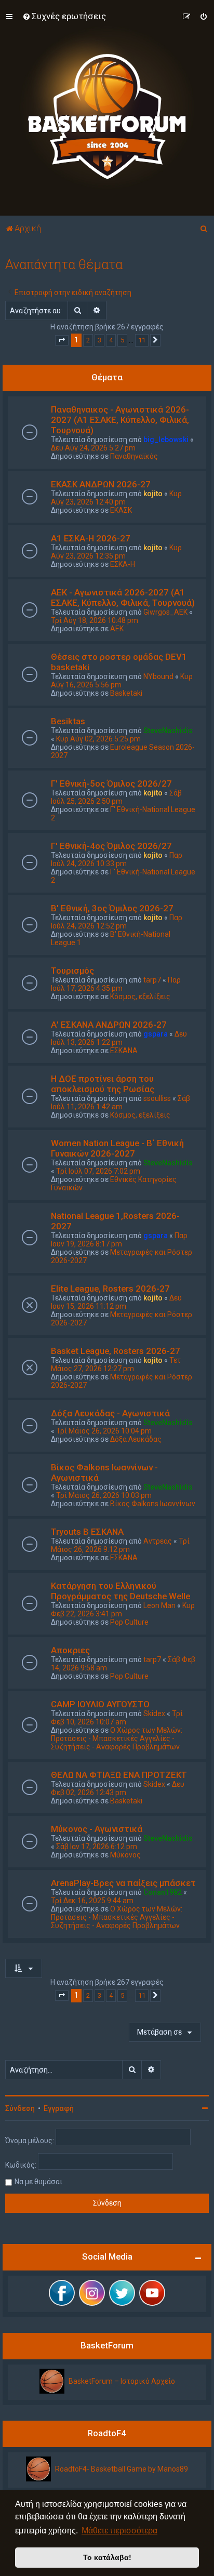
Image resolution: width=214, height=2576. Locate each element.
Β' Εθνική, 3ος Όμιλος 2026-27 (112, 908)
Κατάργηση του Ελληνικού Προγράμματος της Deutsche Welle (121, 1591)
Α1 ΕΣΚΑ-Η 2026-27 (91, 538)
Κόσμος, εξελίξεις (140, 997)
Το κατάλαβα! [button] (107, 2557)
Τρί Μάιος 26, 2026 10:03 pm (104, 1495)
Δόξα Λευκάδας (136, 1439)
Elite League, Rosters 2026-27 (110, 1289)
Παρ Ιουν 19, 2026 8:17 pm (119, 1240)
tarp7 (152, 980)
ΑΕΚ (117, 629)
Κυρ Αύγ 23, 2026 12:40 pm (116, 498)
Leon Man (159, 1605)
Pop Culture (129, 1622)
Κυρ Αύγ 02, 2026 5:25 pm (98, 739)
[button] (62, 340)
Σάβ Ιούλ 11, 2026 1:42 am (121, 1103)
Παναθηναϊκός (134, 456)
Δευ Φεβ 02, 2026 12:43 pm (118, 1788)
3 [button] (99, 340)
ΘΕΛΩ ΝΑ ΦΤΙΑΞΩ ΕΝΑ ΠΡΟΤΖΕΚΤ (119, 1775)
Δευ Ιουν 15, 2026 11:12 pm (116, 1302)
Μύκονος (125, 1855)
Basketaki (126, 693)
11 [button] (142, 340)
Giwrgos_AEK (165, 612)
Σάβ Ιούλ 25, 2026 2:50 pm (116, 797)
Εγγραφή (59, 2108)
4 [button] (111, 340)
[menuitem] (64, 16)
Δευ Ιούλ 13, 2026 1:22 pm (119, 1038)
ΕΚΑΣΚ (121, 510)
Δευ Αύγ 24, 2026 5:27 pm (93, 448)
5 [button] (122, 340)
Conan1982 (163, 1892)
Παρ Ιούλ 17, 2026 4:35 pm (116, 984)
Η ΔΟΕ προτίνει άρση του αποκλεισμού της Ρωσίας (103, 1084)
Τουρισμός (72, 971)
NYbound (158, 676)
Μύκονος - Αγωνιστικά (97, 1829)
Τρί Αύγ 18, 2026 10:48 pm (95, 620)
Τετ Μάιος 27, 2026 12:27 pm (116, 1364)
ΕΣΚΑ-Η (123, 564)
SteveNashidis (168, 731)
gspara (156, 1034)
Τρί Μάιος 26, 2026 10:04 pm (104, 1431)
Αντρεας (158, 1541)
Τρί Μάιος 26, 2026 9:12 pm (120, 1545)
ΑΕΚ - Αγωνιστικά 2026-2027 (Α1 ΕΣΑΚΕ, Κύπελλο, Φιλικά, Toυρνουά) (123, 597)
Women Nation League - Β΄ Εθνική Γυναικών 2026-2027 (117, 1148)
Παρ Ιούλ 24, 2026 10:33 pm (117, 859)
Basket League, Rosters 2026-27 (116, 1351)
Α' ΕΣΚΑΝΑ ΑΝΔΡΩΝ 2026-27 (109, 1025)
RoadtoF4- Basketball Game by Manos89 (122, 2469)
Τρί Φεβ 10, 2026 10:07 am (117, 1718)
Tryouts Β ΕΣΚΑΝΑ (87, 1532)
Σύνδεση (20, 2108)
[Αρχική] (107, 108)
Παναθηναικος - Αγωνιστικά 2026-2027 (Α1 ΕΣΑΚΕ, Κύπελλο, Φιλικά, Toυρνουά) (120, 420)
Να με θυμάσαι (38, 2182)
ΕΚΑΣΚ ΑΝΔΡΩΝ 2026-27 (101, 484)
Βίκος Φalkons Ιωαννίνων (153, 1504)
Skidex (154, 1714)
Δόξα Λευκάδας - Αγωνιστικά (110, 1413)
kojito (153, 494)
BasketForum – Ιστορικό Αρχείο (122, 2381)
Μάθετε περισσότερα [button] (119, 2531)
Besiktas (68, 721)
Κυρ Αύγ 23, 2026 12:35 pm (116, 552)
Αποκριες (70, 1650)
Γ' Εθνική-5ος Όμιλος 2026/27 (111, 784)
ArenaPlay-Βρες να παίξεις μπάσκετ (123, 1883)
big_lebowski (166, 440)
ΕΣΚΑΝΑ (124, 1051)
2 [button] (88, 340)
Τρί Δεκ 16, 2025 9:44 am (92, 1901)
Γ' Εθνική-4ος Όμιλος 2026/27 (111, 846)
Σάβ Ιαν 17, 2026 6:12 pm (97, 1847)
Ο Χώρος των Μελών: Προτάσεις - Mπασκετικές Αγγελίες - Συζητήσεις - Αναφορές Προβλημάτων (117, 1738)
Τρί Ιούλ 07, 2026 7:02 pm (98, 1171)
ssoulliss (157, 1098)
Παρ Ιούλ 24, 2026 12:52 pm (117, 922)
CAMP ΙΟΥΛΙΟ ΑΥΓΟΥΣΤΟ (100, 1704)
